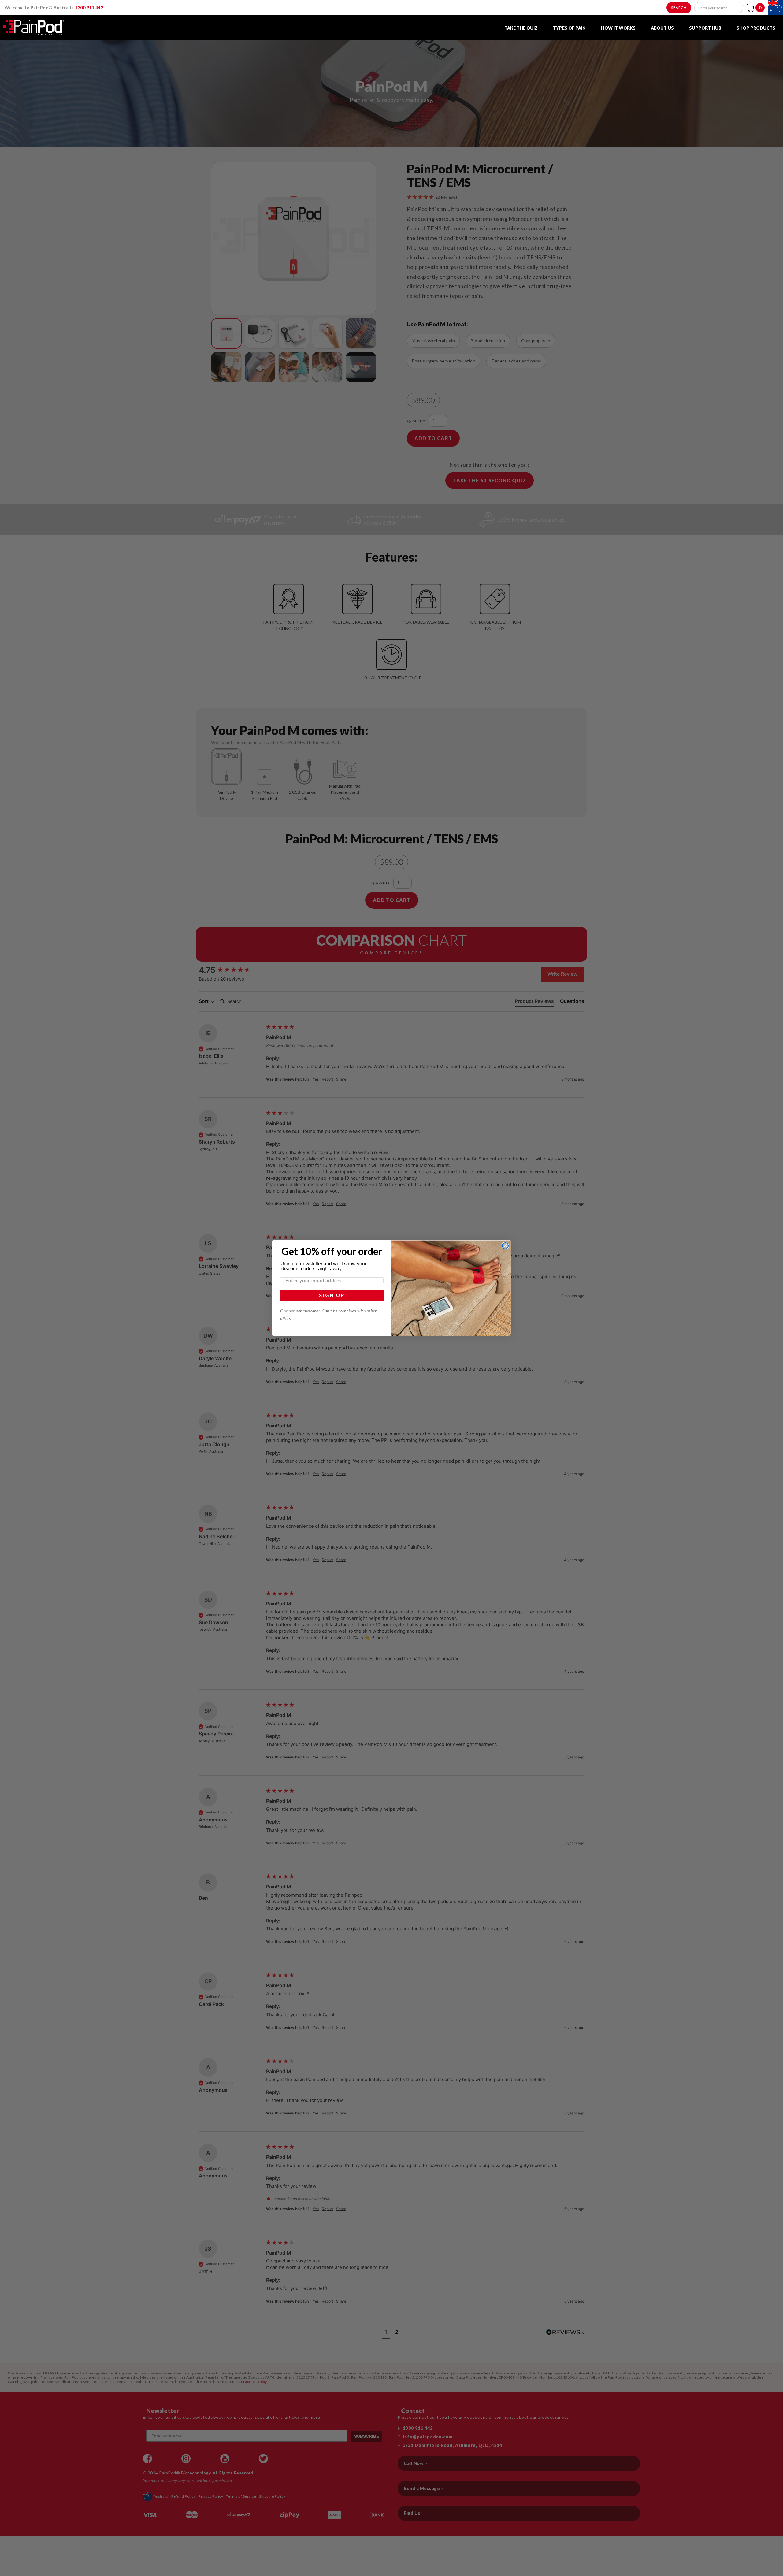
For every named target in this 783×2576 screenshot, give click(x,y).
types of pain (569, 28)
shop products (756, 28)
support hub (705, 28)
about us (662, 28)
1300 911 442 (89, 7)
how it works (618, 28)
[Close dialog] (505, 1246)
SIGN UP (332, 1295)
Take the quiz (521, 28)
